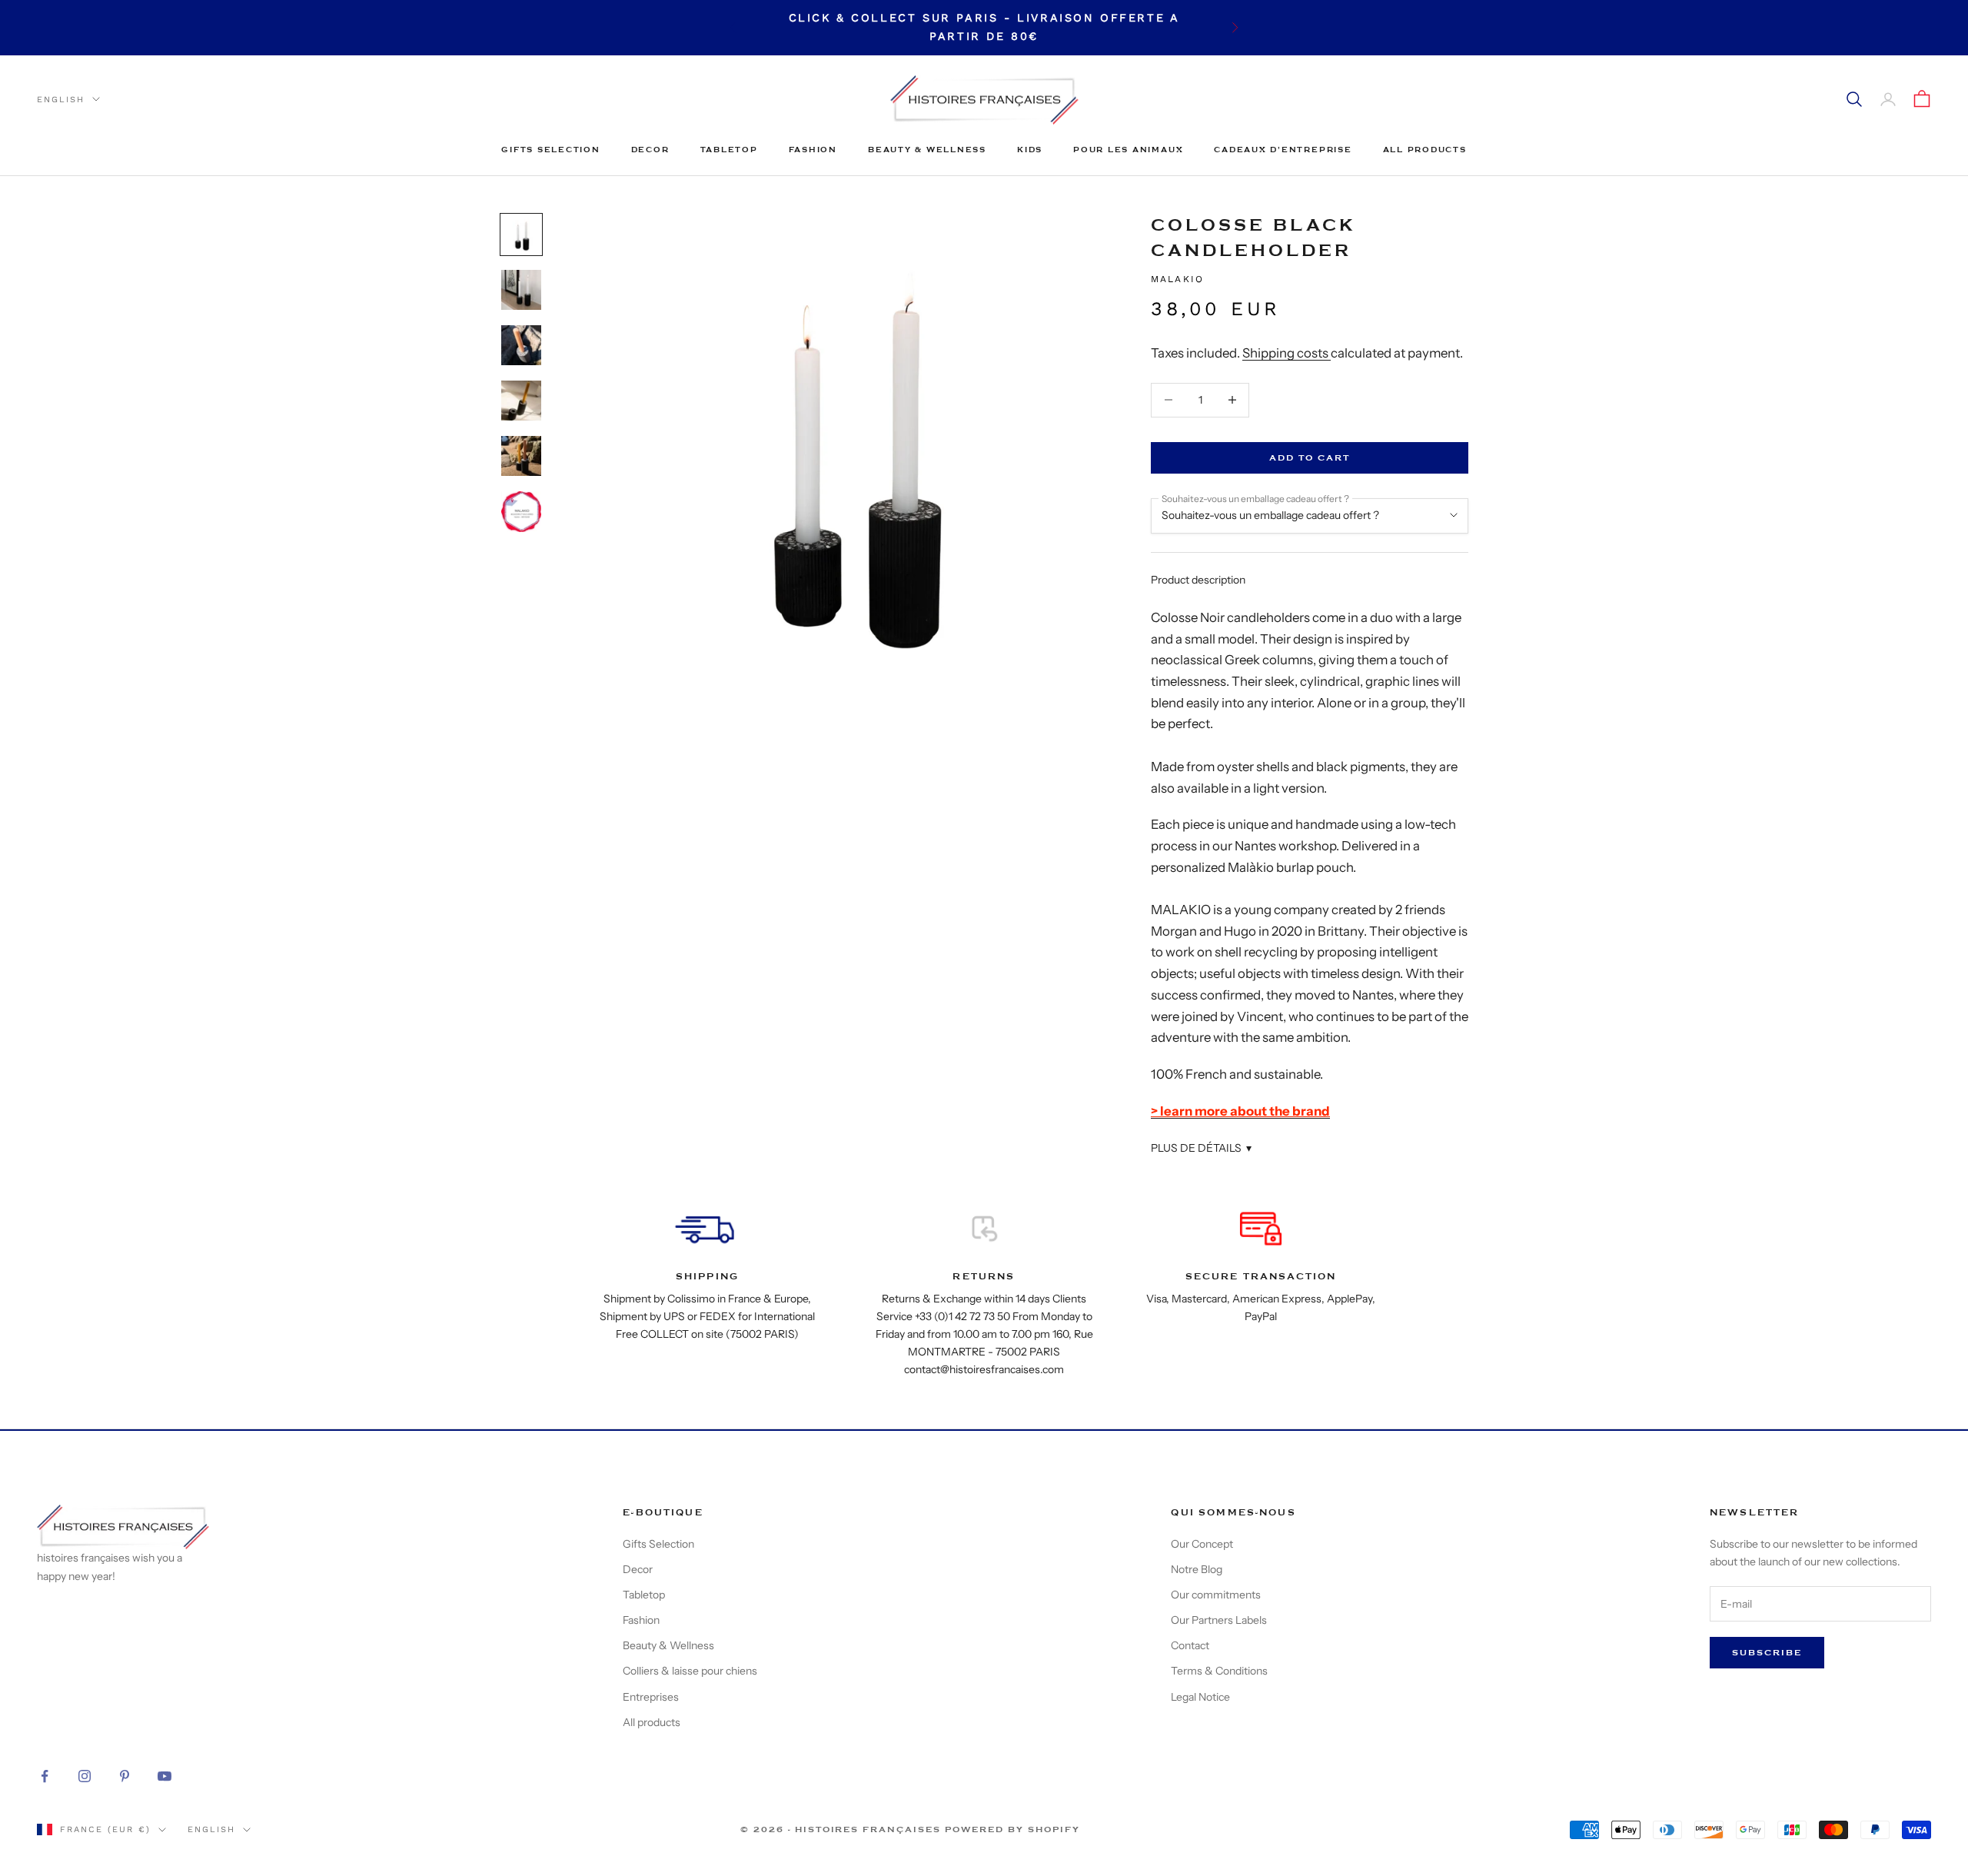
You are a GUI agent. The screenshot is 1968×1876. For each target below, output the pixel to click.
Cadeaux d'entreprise (1283, 150)
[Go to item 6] (521, 512)
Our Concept (1202, 1544)
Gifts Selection (550, 150)
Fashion (813, 150)
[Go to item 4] (521, 401)
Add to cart (1310, 458)
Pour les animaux (1128, 150)
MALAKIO (1177, 279)
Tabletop (729, 150)
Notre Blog (1197, 1569)
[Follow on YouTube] (165, 1776)
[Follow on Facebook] (45, 1776)
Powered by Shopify (1012, 1829)
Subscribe (1767, 1653)
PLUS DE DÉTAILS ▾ (1201, 1148)
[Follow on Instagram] (85, 1776)
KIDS (1030, 150)
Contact (1190, 1645)
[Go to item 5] (521, 456)
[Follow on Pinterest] (125, 1776)
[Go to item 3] (521, 345)
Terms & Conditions (1219, 1671)
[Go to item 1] (521, 234)
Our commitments (1216, 1595)
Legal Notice (1200, 1697)
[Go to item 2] (521, 290)
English (61, 99)
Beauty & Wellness (927, 150)
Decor (650, 150)
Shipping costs (1287, 353)
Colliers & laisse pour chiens (690, 1671)
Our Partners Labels (1219, 1620)
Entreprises (651, 1697)
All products (1425, 150)
